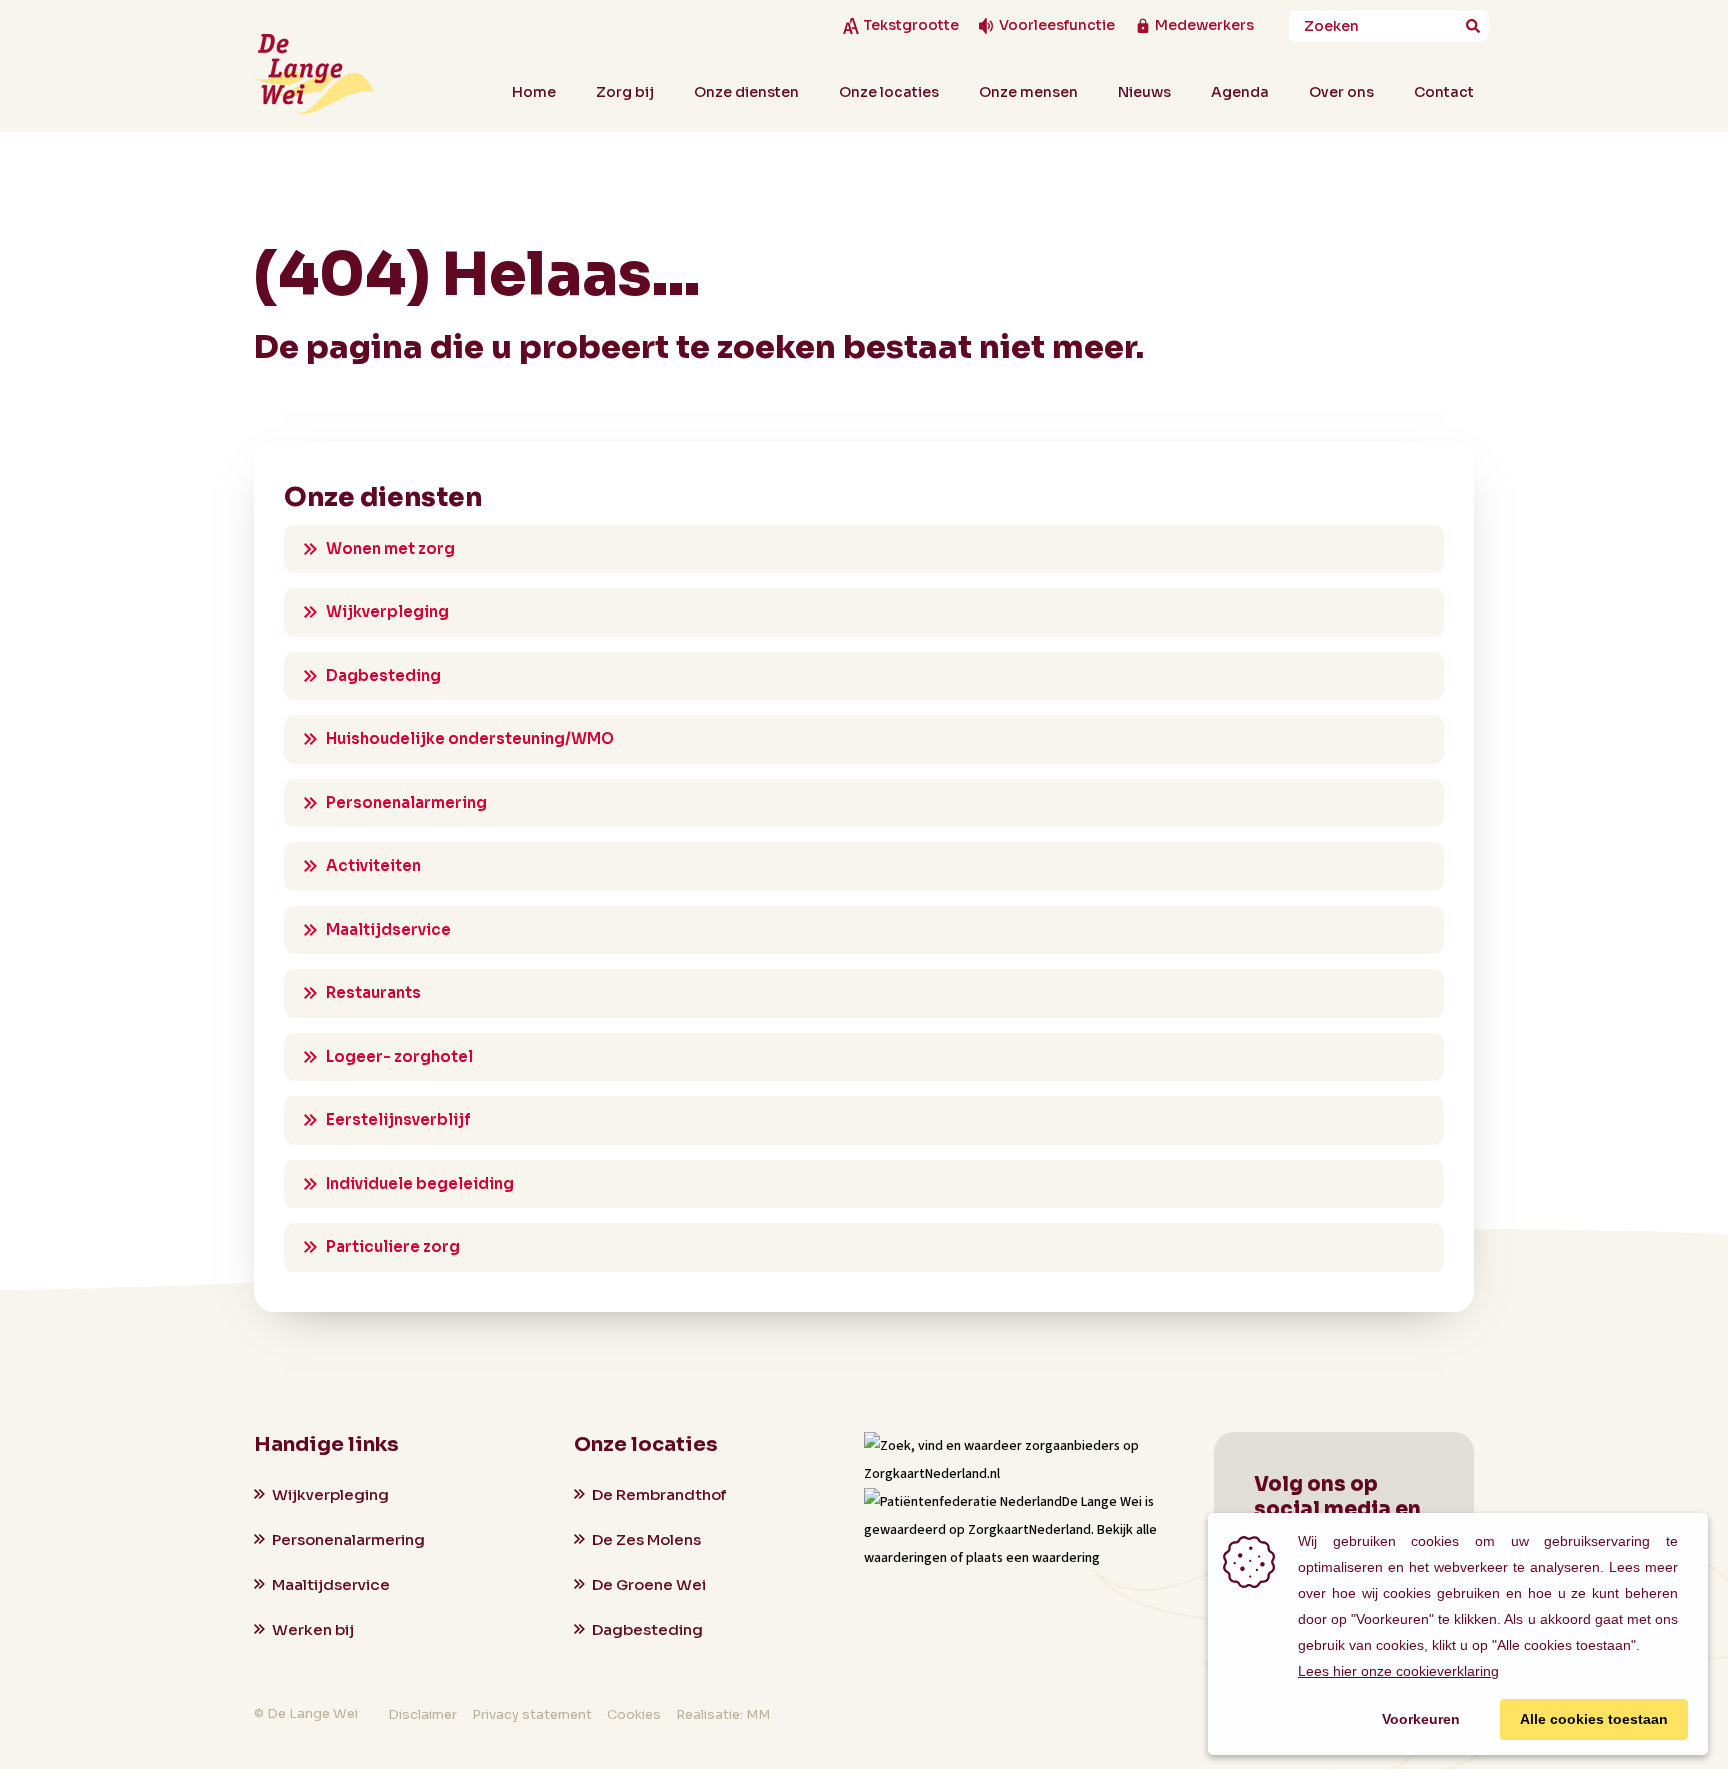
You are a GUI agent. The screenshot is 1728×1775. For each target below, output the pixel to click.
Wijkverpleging (387, 611)
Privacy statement (532, 1714)
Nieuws (1144, 92)
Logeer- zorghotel (399, 1056)
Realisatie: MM (723, 1714)
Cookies (634, 1714)
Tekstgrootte (911, 25)
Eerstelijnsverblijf (398, 1119)
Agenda (1240, 92)
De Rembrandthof (659, 1494)
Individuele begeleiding (420, 1183)
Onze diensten (746, 92)
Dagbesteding (383, 675)
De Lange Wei (1102, 1502)
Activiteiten (373, 865)
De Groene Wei (649, 1584)
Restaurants (373, 992)
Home (534, 92)
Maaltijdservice (388, 929)
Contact (1444, 92)
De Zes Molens (646, 1539)
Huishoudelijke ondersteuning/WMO (470, 738)
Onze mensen (1028, 92)
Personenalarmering (406, 802)
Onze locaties (889, 92)
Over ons (1341, 92)
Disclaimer (422, 1714)
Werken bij (313, 1629)
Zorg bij (625, 92)
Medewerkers (1204, 25)
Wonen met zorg (390, 548)
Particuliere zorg (393, 1246)
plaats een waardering (1033, 1558)
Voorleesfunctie (1057, 25)
